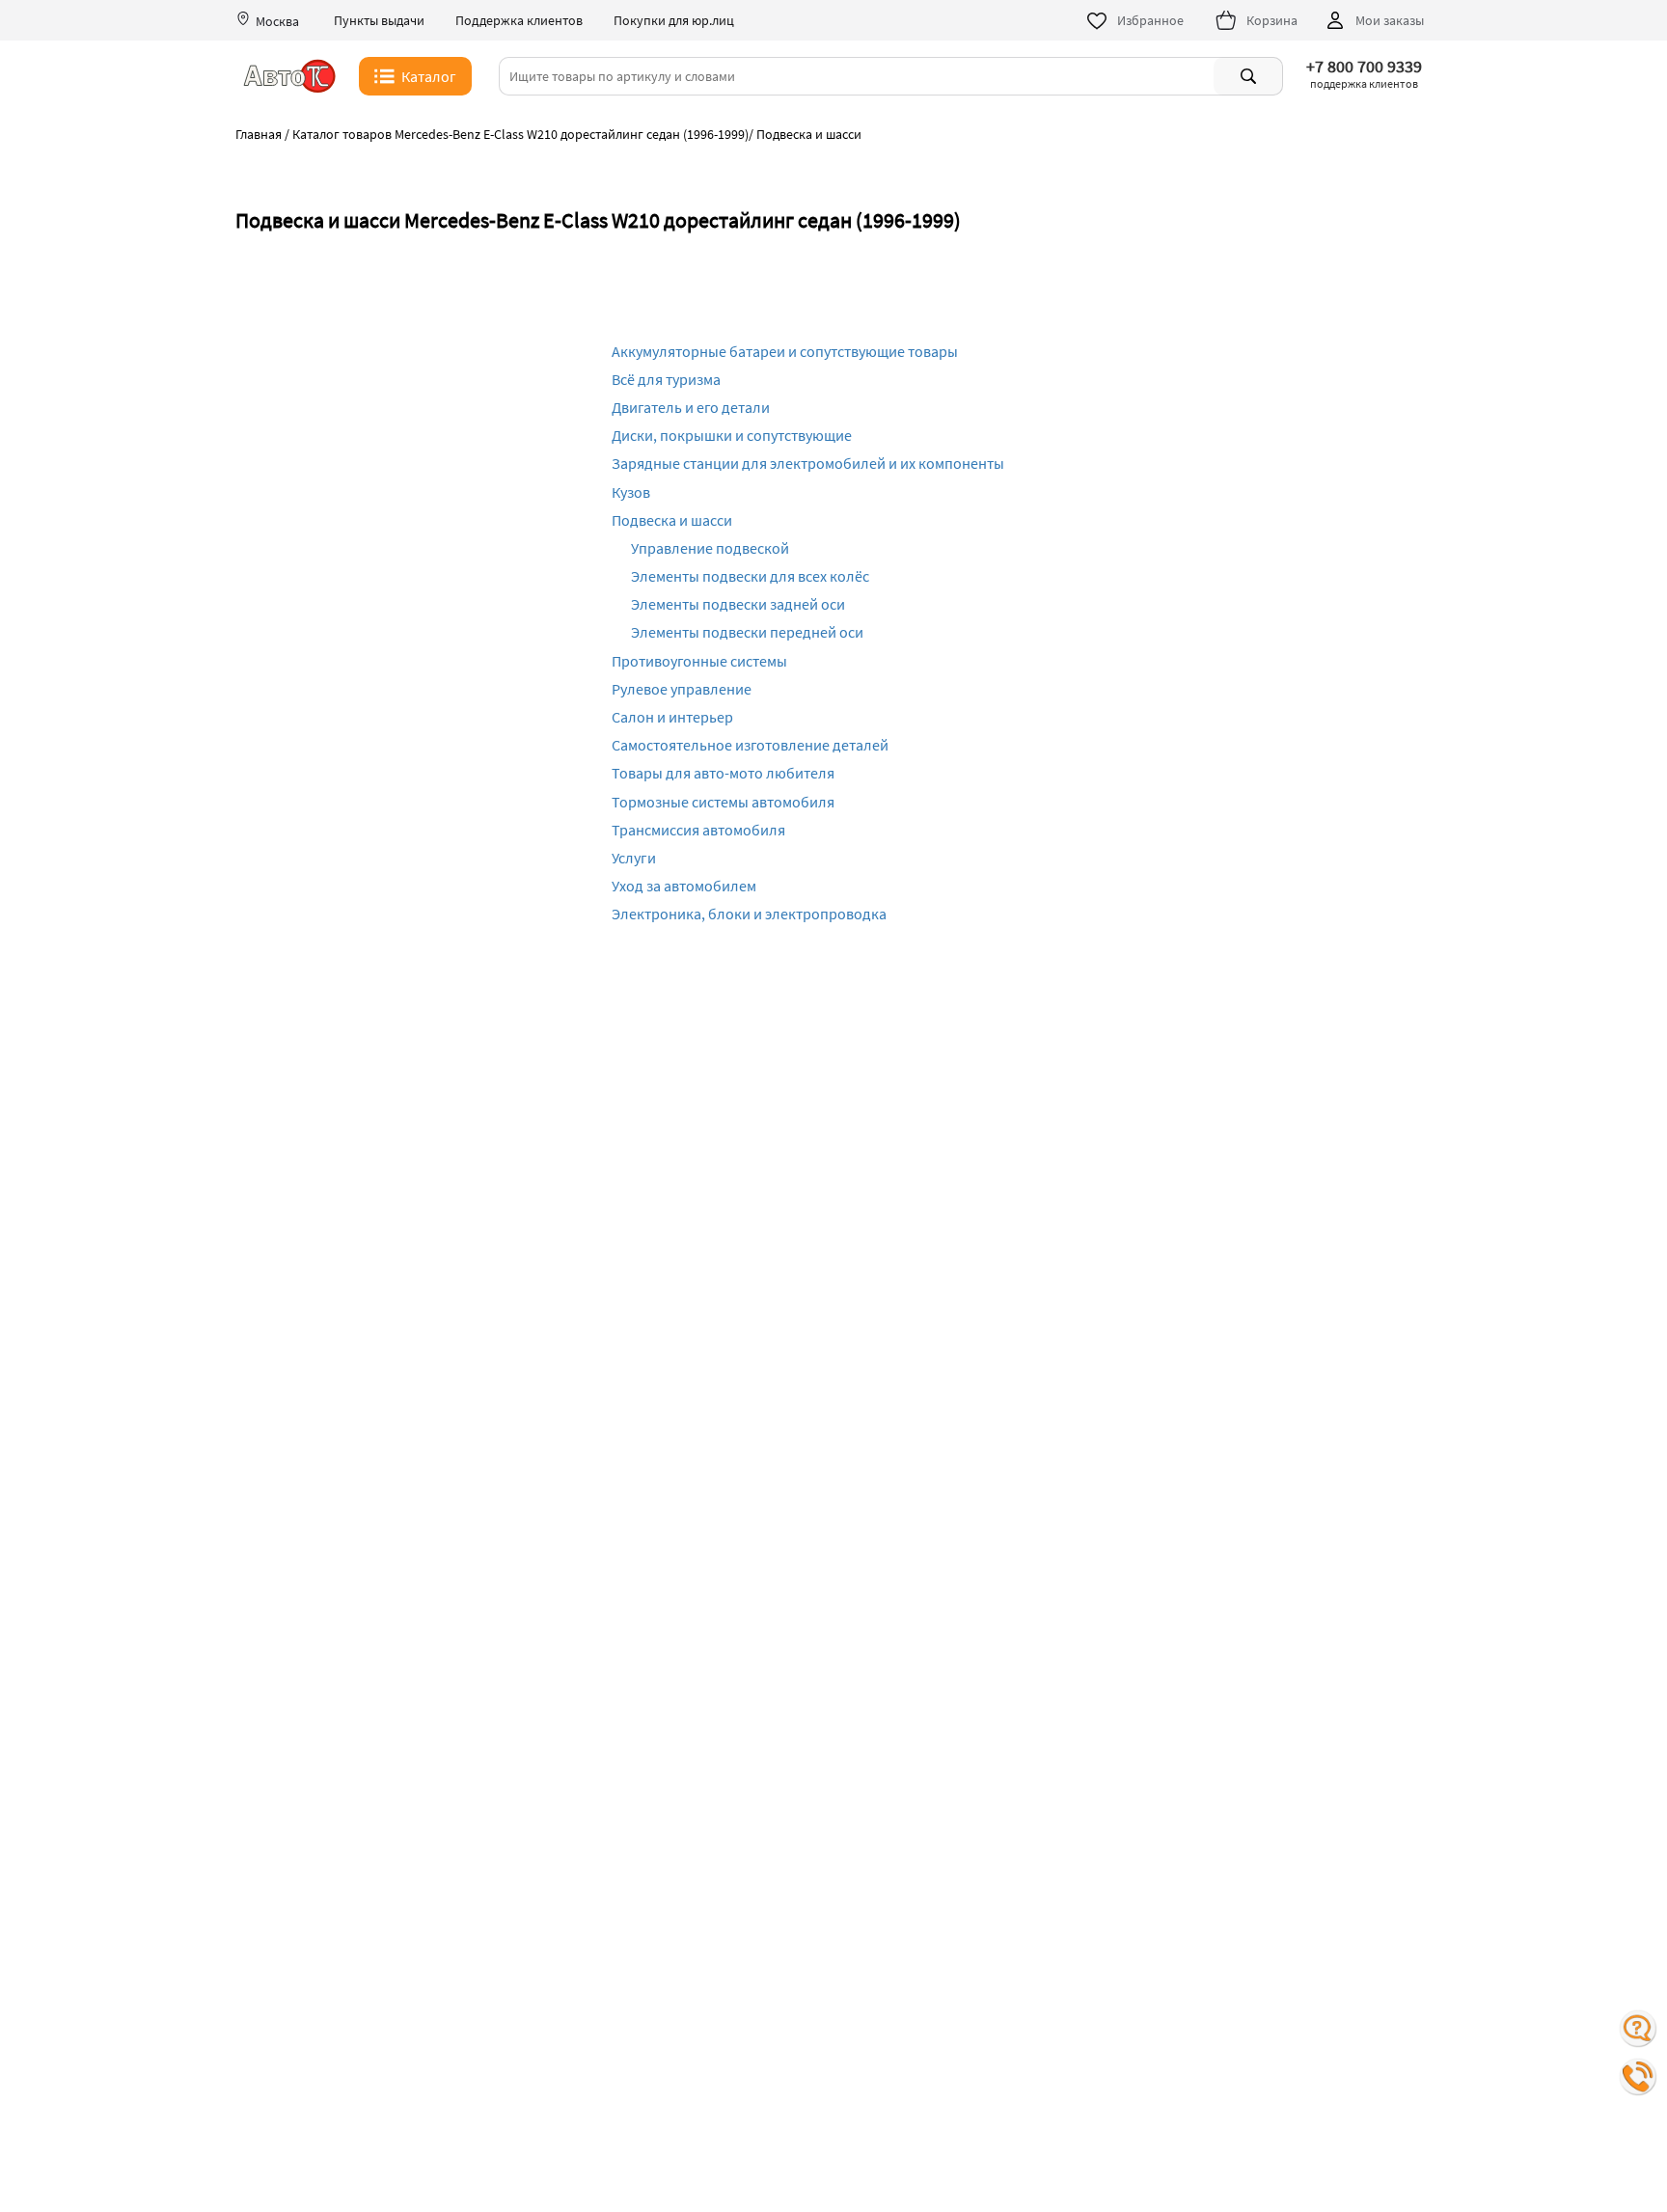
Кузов (631, 492)
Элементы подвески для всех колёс (750, 576)
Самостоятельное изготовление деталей (750, 745)
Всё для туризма (666, 379)
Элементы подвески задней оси (738, 604)
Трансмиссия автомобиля (698, 830)
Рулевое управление (682, 689)
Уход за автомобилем (684, 886)
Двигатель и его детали (691, 407)
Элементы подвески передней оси (747, 632)
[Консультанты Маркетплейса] (1638, 2029)
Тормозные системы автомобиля (723, 802)
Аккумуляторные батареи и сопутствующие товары (785, 351)
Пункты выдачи (379, 21)
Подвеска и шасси (672, 520)
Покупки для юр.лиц (674, 21)
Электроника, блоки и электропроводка (749, 914)
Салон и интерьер (672, 717)
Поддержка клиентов (519, 21)
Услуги (634, 858)
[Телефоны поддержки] (1638, 2077)
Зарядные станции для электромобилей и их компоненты (808, 463)
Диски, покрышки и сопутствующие (732, 435)
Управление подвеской (710, 548)
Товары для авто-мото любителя (723, 773)
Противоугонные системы (699, 661)
